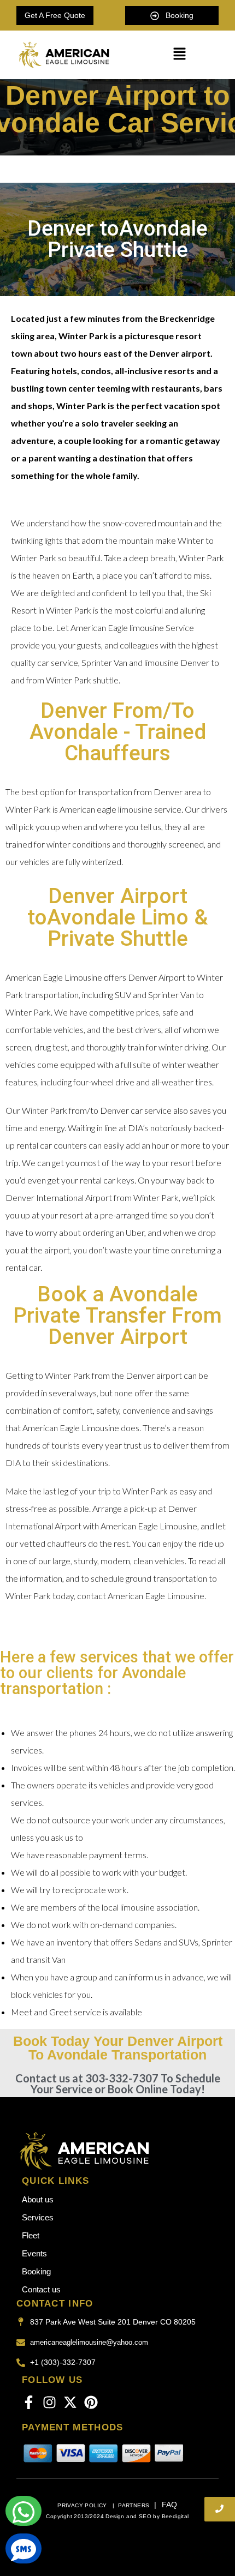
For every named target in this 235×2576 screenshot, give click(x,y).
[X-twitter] (70, 2402)
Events (34, 2253)
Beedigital (175, 2516)
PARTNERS (134, 2505)
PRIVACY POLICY (83, 2505)
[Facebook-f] (29, 2402)
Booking (36, 2271)
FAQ (170, 2505)
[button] (179, 55)
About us (38, 2199)
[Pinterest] (91, 2402)
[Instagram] (49, 2402)
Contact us (41, 2289)
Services (38, 2217)
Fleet (31, 2235)
